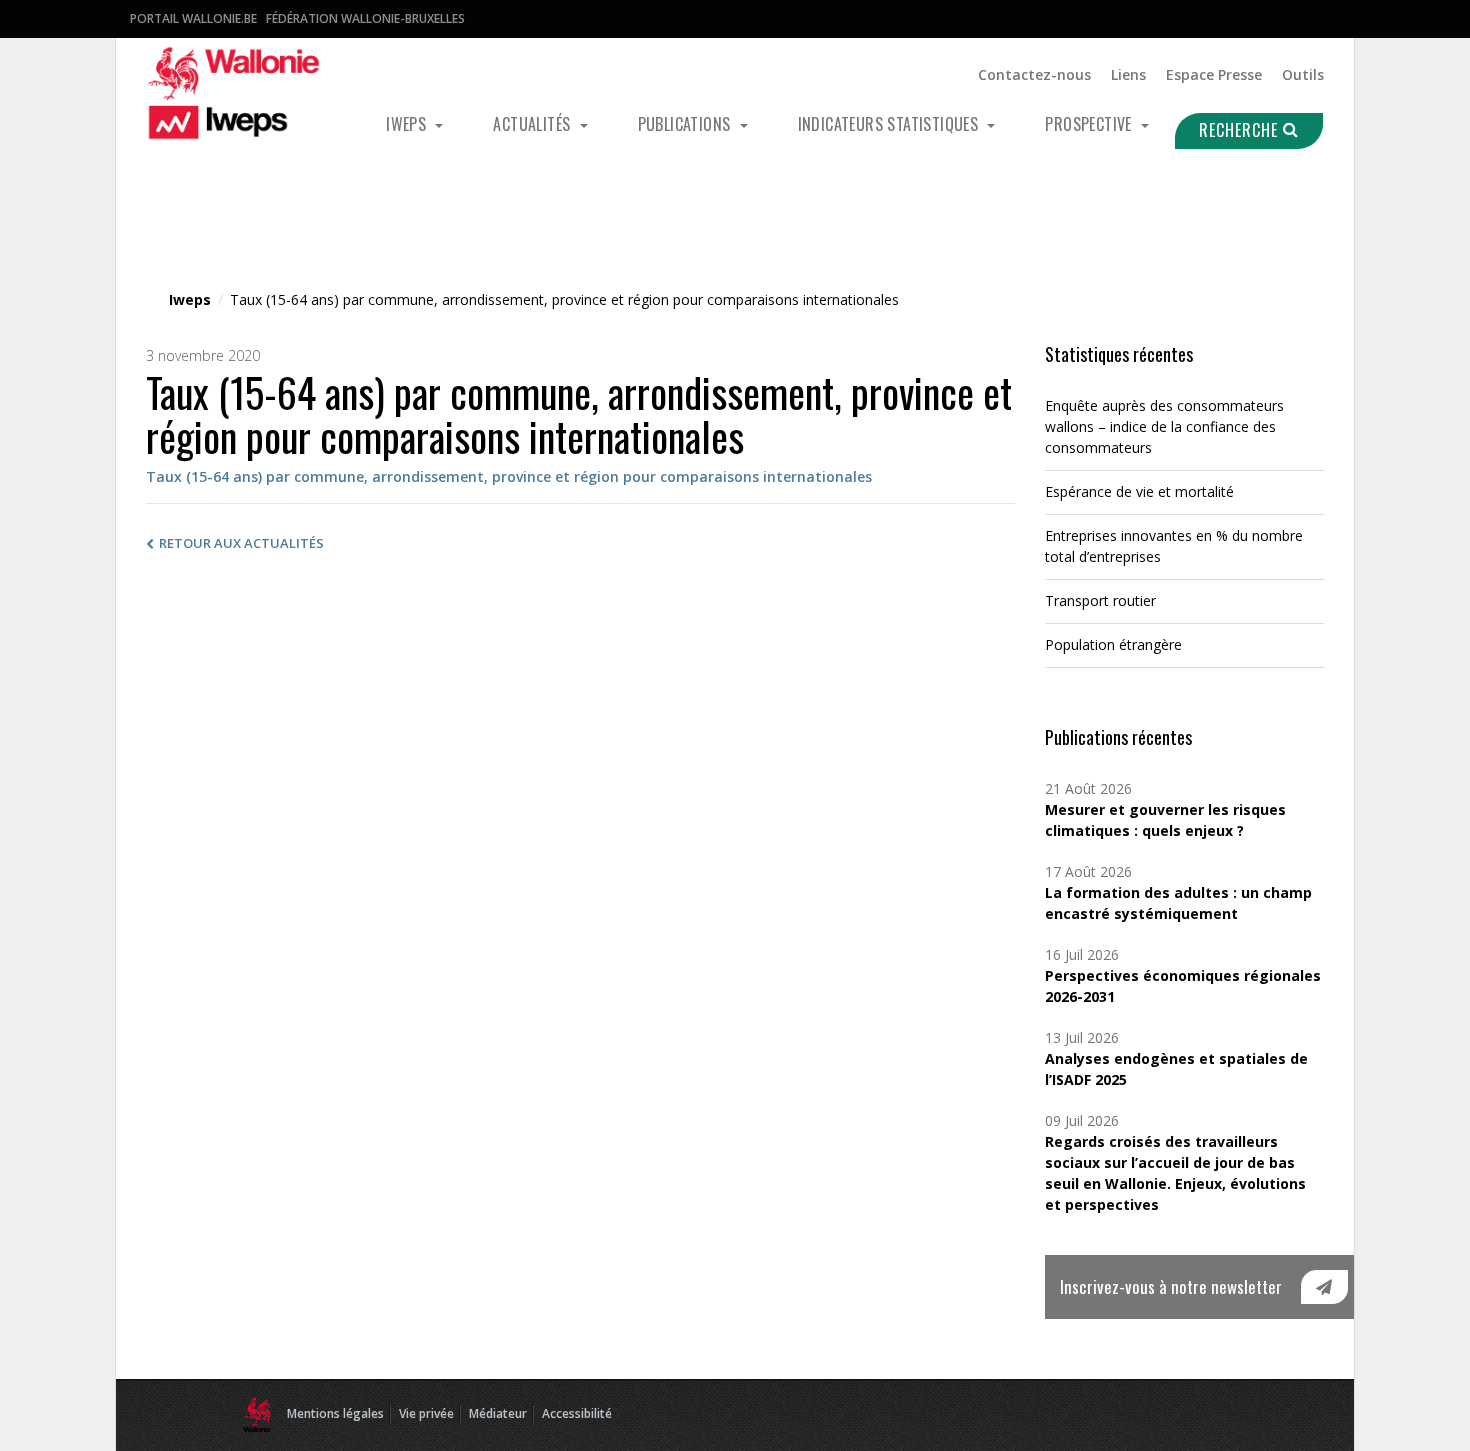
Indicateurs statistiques (890, 124)
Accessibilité (577, 1413)
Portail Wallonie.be (193, 18)
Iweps (408, 124)
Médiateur (498, 1413)
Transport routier (1100, 600)
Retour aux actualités (241, 543)
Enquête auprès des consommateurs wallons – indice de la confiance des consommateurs (1164, 426)
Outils (1303, 74)
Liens (1128, 74)
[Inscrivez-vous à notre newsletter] (1324, 1287)
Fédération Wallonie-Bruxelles (365, 18)
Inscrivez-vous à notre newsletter (1171, 1286)
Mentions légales (335, 1413)
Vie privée (426, 1413)
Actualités (533, 124)
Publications (686, 124)
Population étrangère (1113, 644)
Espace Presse (1214, 74)
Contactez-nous (1034, 74)
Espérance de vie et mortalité (1139, 491)
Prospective (1090, 124)
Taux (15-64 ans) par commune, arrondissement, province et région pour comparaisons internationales (509, 476)
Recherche (1241, 130)
